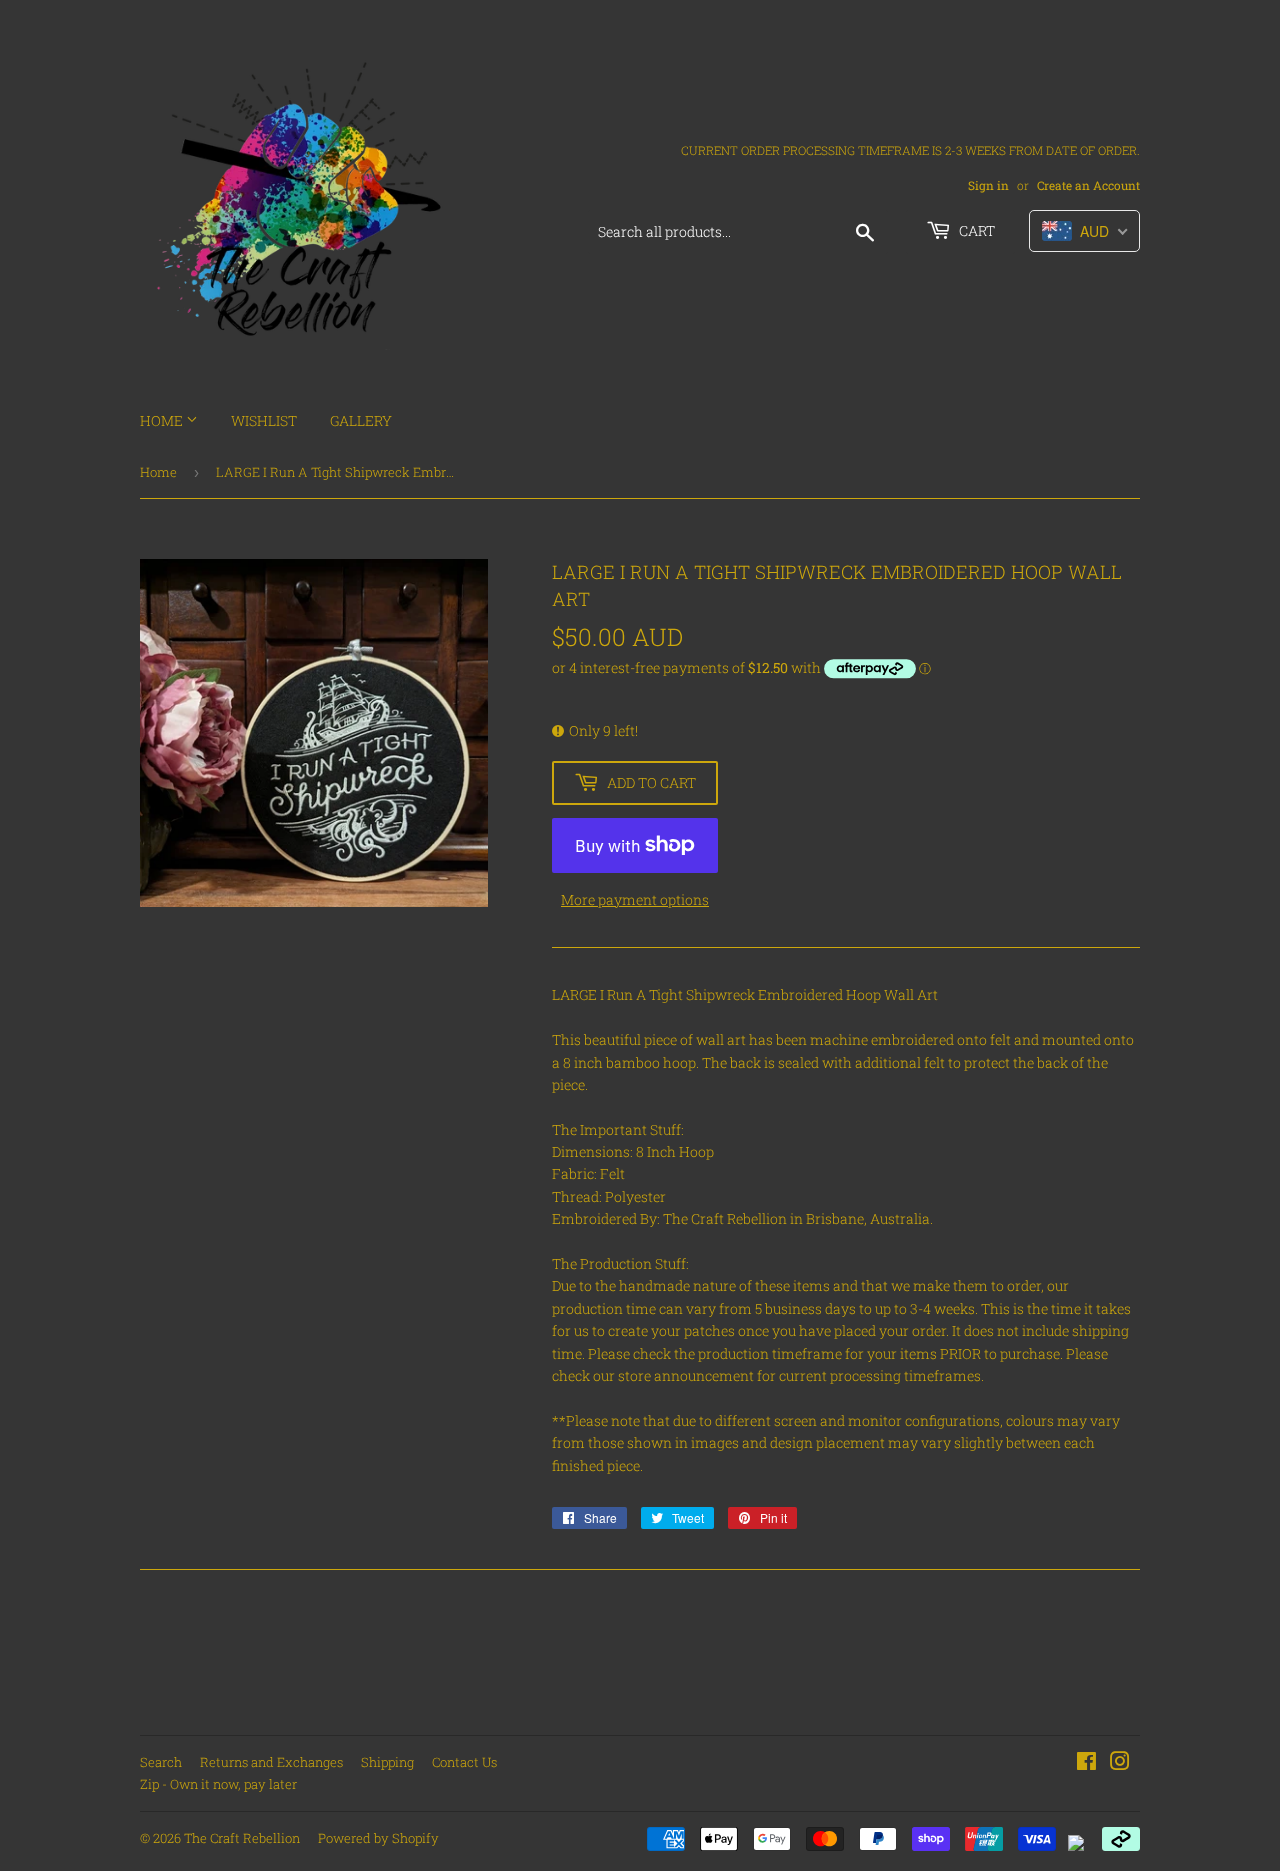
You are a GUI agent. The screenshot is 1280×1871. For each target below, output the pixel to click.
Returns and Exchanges (271, 1762)
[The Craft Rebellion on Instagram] (1120, 1763)
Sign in (988, 185)
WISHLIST (264, 420)
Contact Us (464, 1762)
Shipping (387, 1762)
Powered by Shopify (378, 1838)
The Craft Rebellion (242, 1838)
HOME (163, 420)
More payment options (635, 899)
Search (161, 1762)
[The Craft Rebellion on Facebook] (1086, 1763)
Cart (975, 230)
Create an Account (1088, 185)
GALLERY (361, 420)
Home (158, 472)
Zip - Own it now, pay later (218, 1784)
